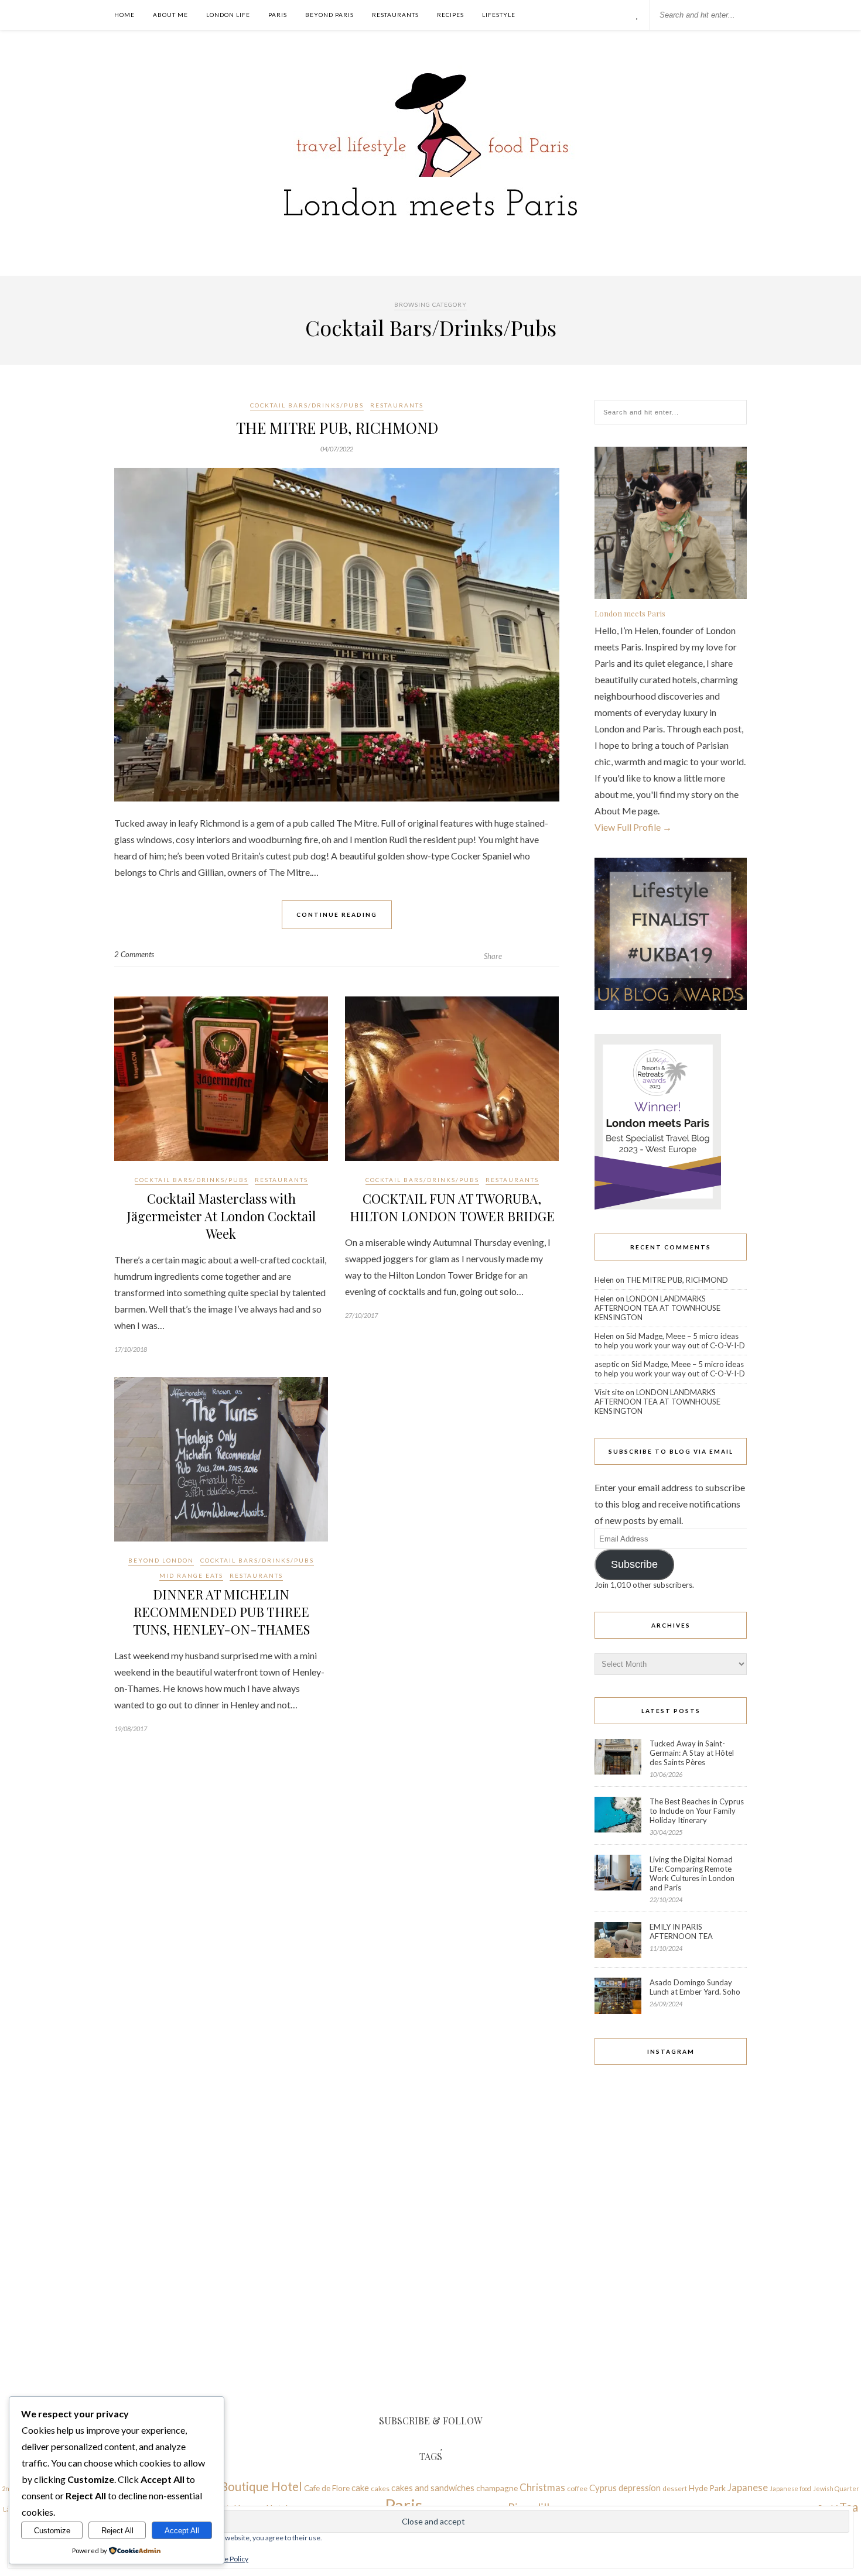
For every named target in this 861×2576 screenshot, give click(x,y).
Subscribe (634, 1564)
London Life (228, 15)
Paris (278, 15)
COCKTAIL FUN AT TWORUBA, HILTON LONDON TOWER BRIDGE (452, 1207)
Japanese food (790, 2488)
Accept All (182, 2531)
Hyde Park (707, 2488)
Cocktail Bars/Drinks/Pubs (307, 405)
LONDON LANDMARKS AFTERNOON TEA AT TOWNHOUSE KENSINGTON (657, 1308)
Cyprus (603, 2488)
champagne (497, 2488)
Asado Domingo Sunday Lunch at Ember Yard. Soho (695, 1987)
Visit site (609, 1392)
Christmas (542, 2487)
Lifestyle (499, 15)
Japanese (748, 2487)
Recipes (450, 15)
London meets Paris (630, 613)
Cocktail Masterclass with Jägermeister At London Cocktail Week (221, 1216)
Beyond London (161, 1560)
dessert (675, 2488)
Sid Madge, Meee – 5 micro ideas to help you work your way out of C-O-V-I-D (670, 1341)
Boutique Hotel (261, 2486)
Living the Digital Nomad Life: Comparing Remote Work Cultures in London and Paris (692, 1873)
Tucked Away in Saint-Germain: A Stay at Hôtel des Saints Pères (692, 1753)
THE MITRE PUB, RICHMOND (337, 428)
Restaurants (395, 15)
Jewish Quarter (836, 2488)
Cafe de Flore (327, 2488)
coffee (577, 2488)
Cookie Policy (227, 2559)
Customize (52, 2531)
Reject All (117, 2531)
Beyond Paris (329, 15)
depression (640, 2488)
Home (124, 15)
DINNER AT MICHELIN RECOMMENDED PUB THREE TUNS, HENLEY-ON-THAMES (221, 1612)
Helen (604, 1280)
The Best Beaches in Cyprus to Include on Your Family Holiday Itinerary (697, 1811)
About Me (170, 15)
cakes (380, 2488)
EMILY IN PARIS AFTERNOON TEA (681, 1931)
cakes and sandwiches (433, 2488)
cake (360, 2488)
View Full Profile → (633, 827)
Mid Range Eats (191, 1575)
